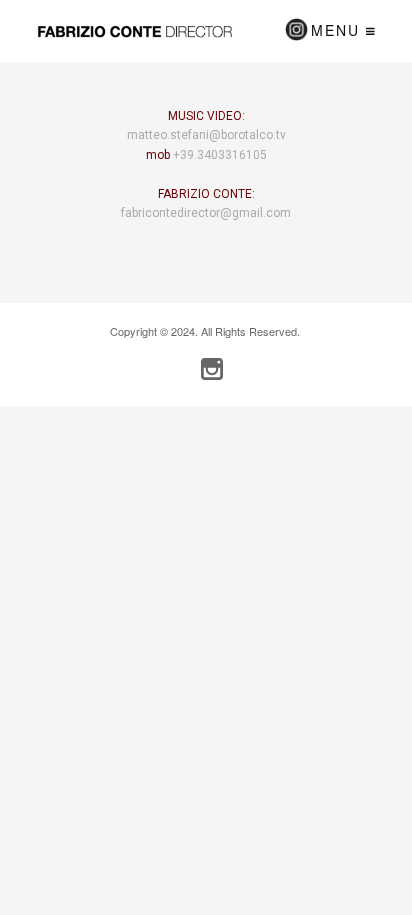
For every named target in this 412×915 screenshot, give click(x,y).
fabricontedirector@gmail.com (206, 213)
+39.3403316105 (220, 155)
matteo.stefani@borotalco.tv (206, 135)
